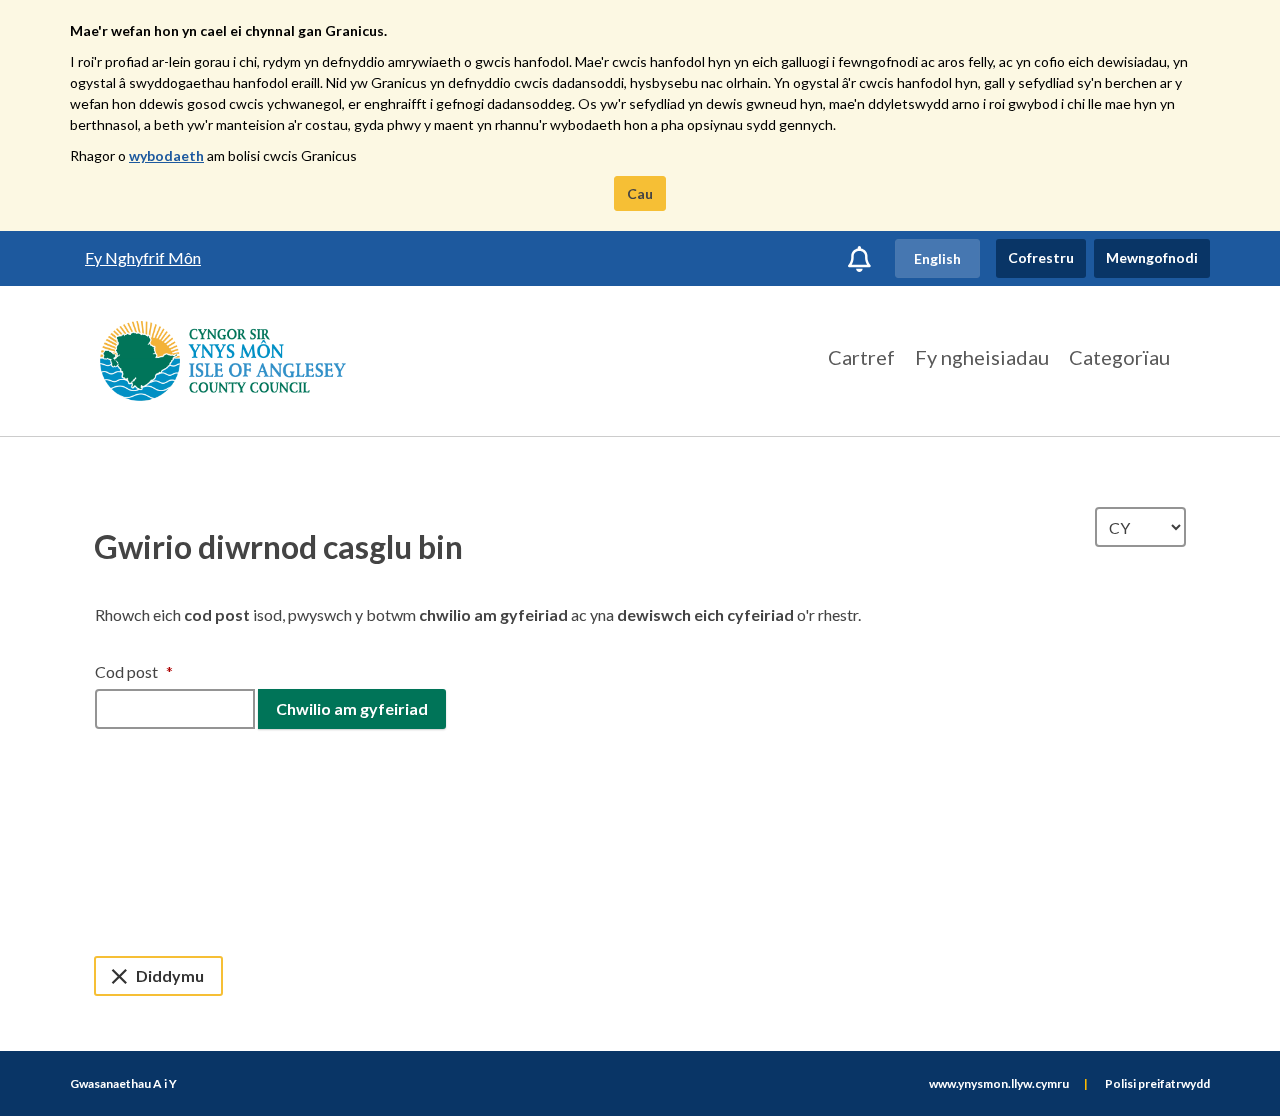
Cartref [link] (861, 357)
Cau (640, 193)
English (937, 258)
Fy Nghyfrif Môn (143, 257)
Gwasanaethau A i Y (123, 1083)
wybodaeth (166, 155)
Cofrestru (1041, 257)
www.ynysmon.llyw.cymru (999, 1083)
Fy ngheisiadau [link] (982, 357)
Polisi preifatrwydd (1157, 1083)
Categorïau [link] (1119, 357)
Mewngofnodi (1152, 257)
